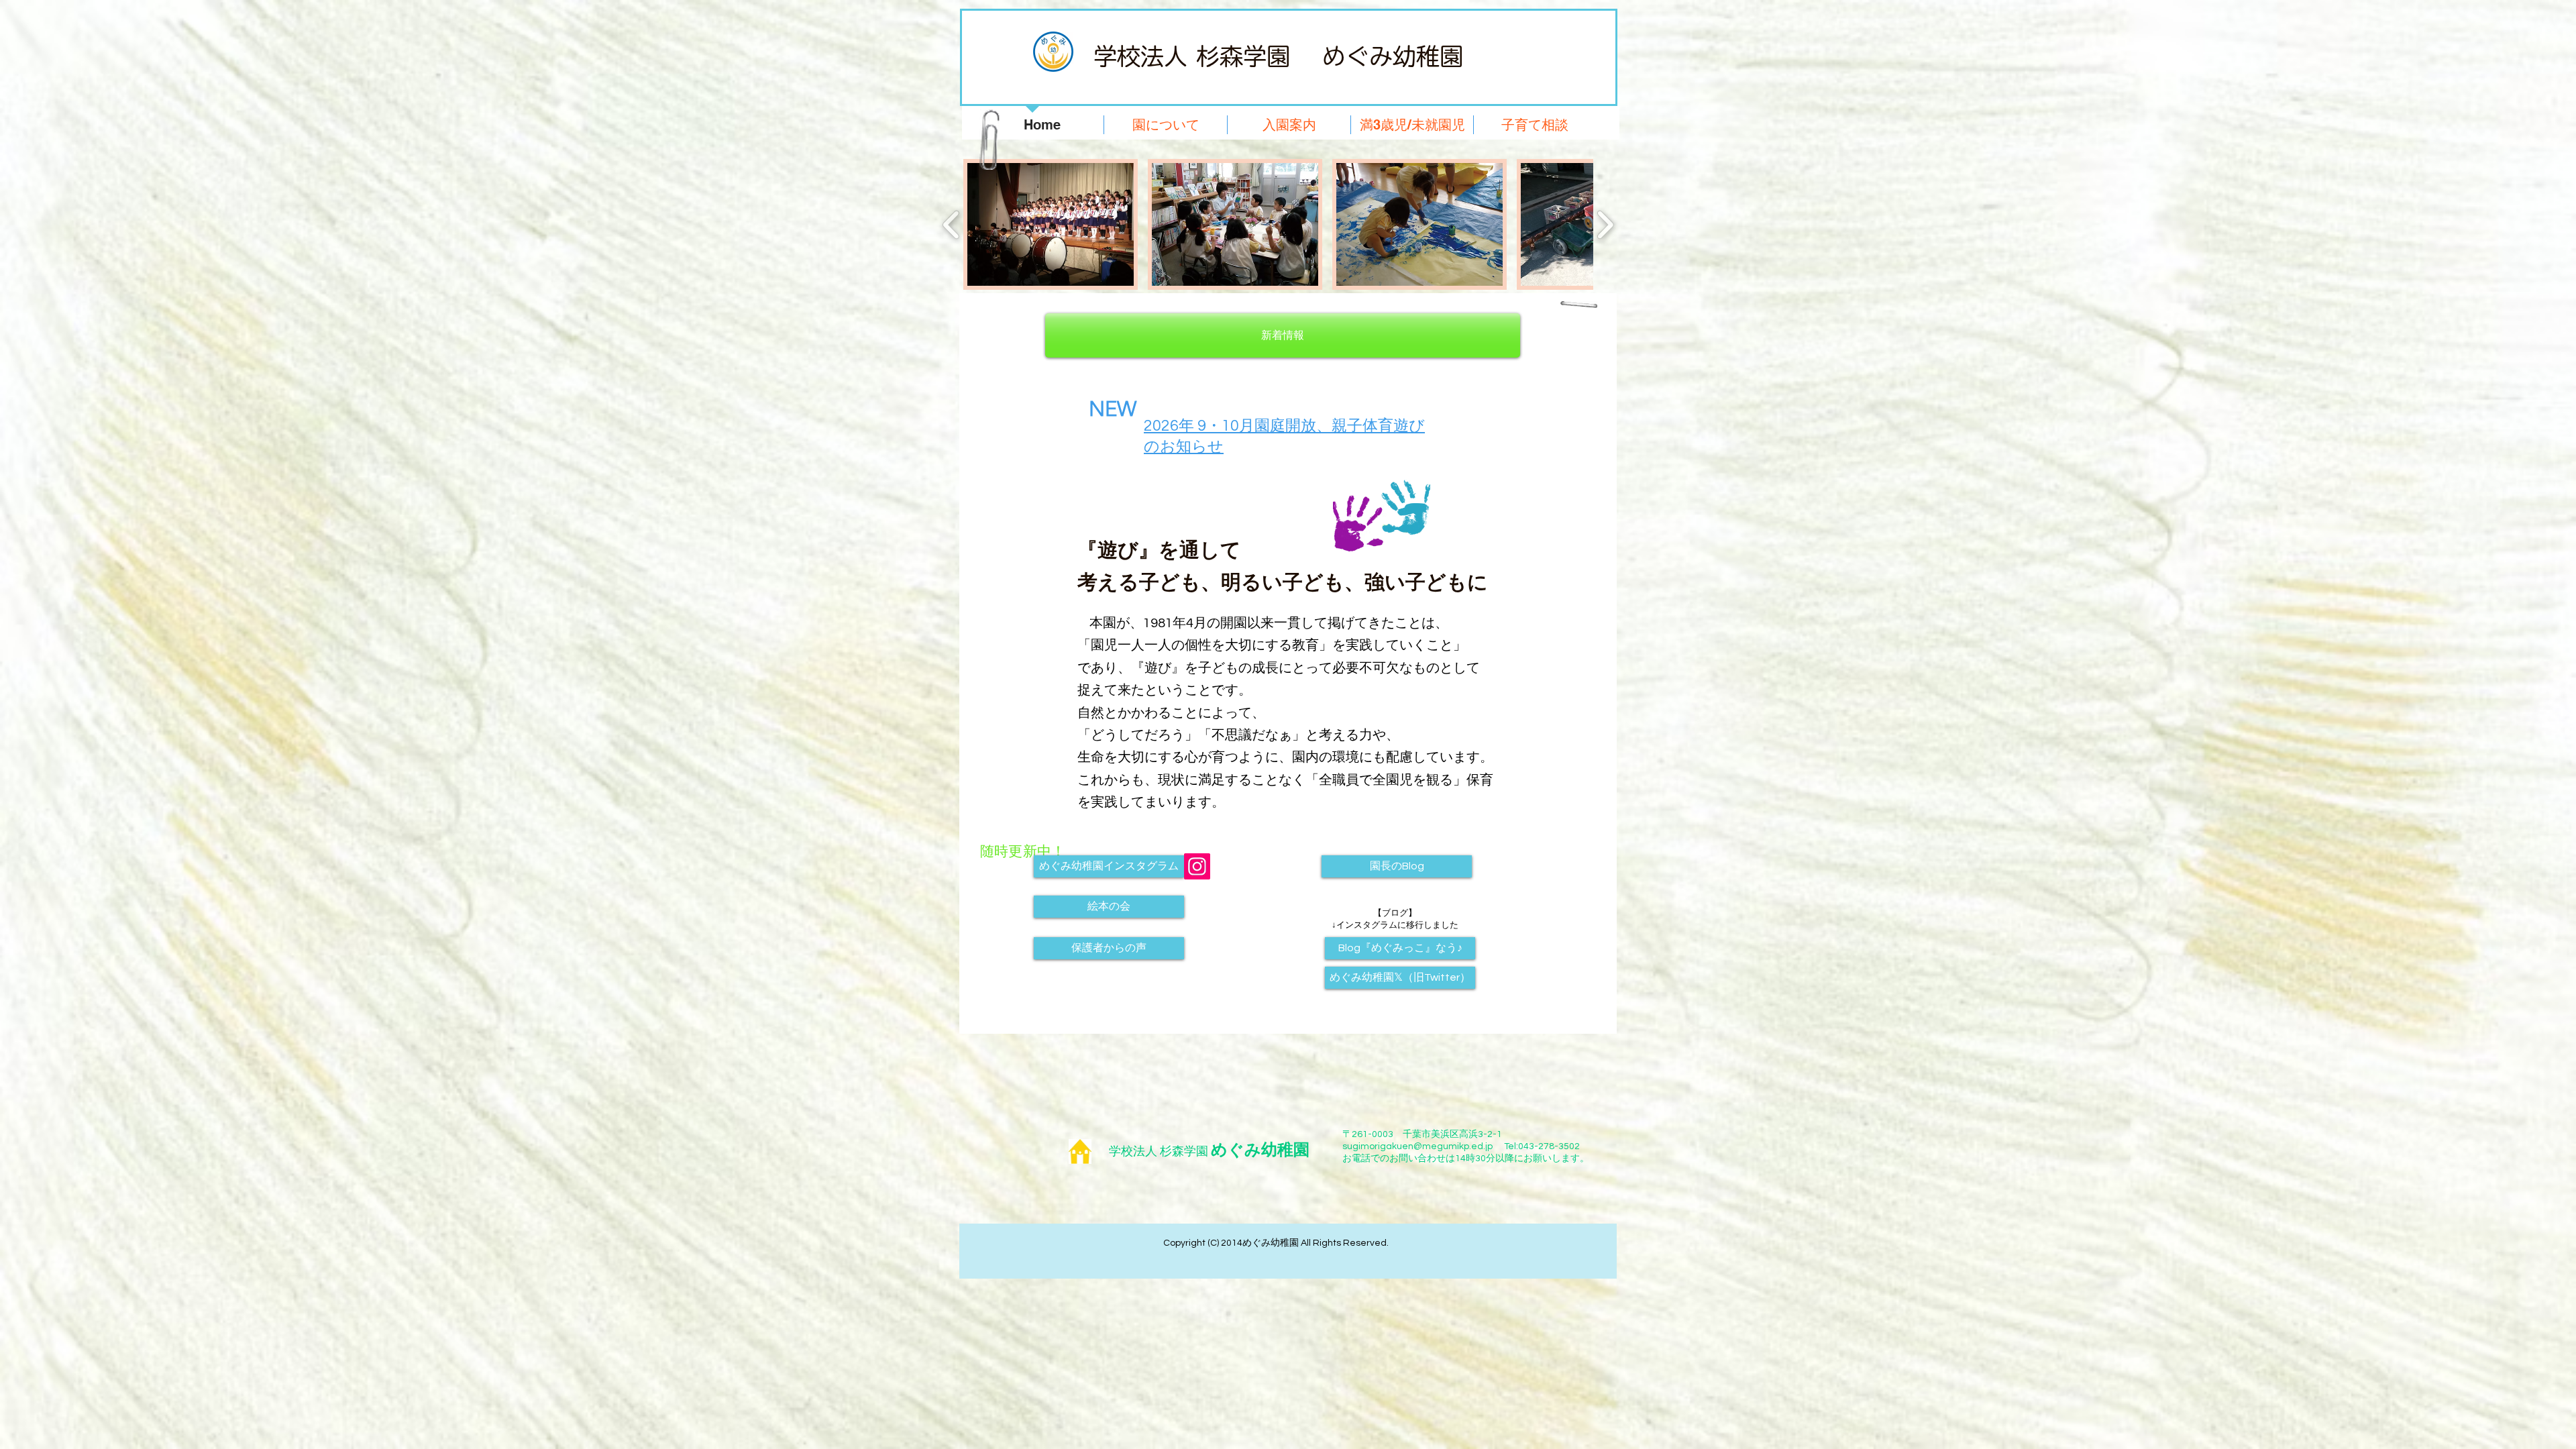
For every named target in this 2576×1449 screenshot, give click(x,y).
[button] (1051, 224)
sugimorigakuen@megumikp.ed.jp (1417, 1146)
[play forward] (1605, 224)
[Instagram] (1197, 866)
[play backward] (952, 224)
